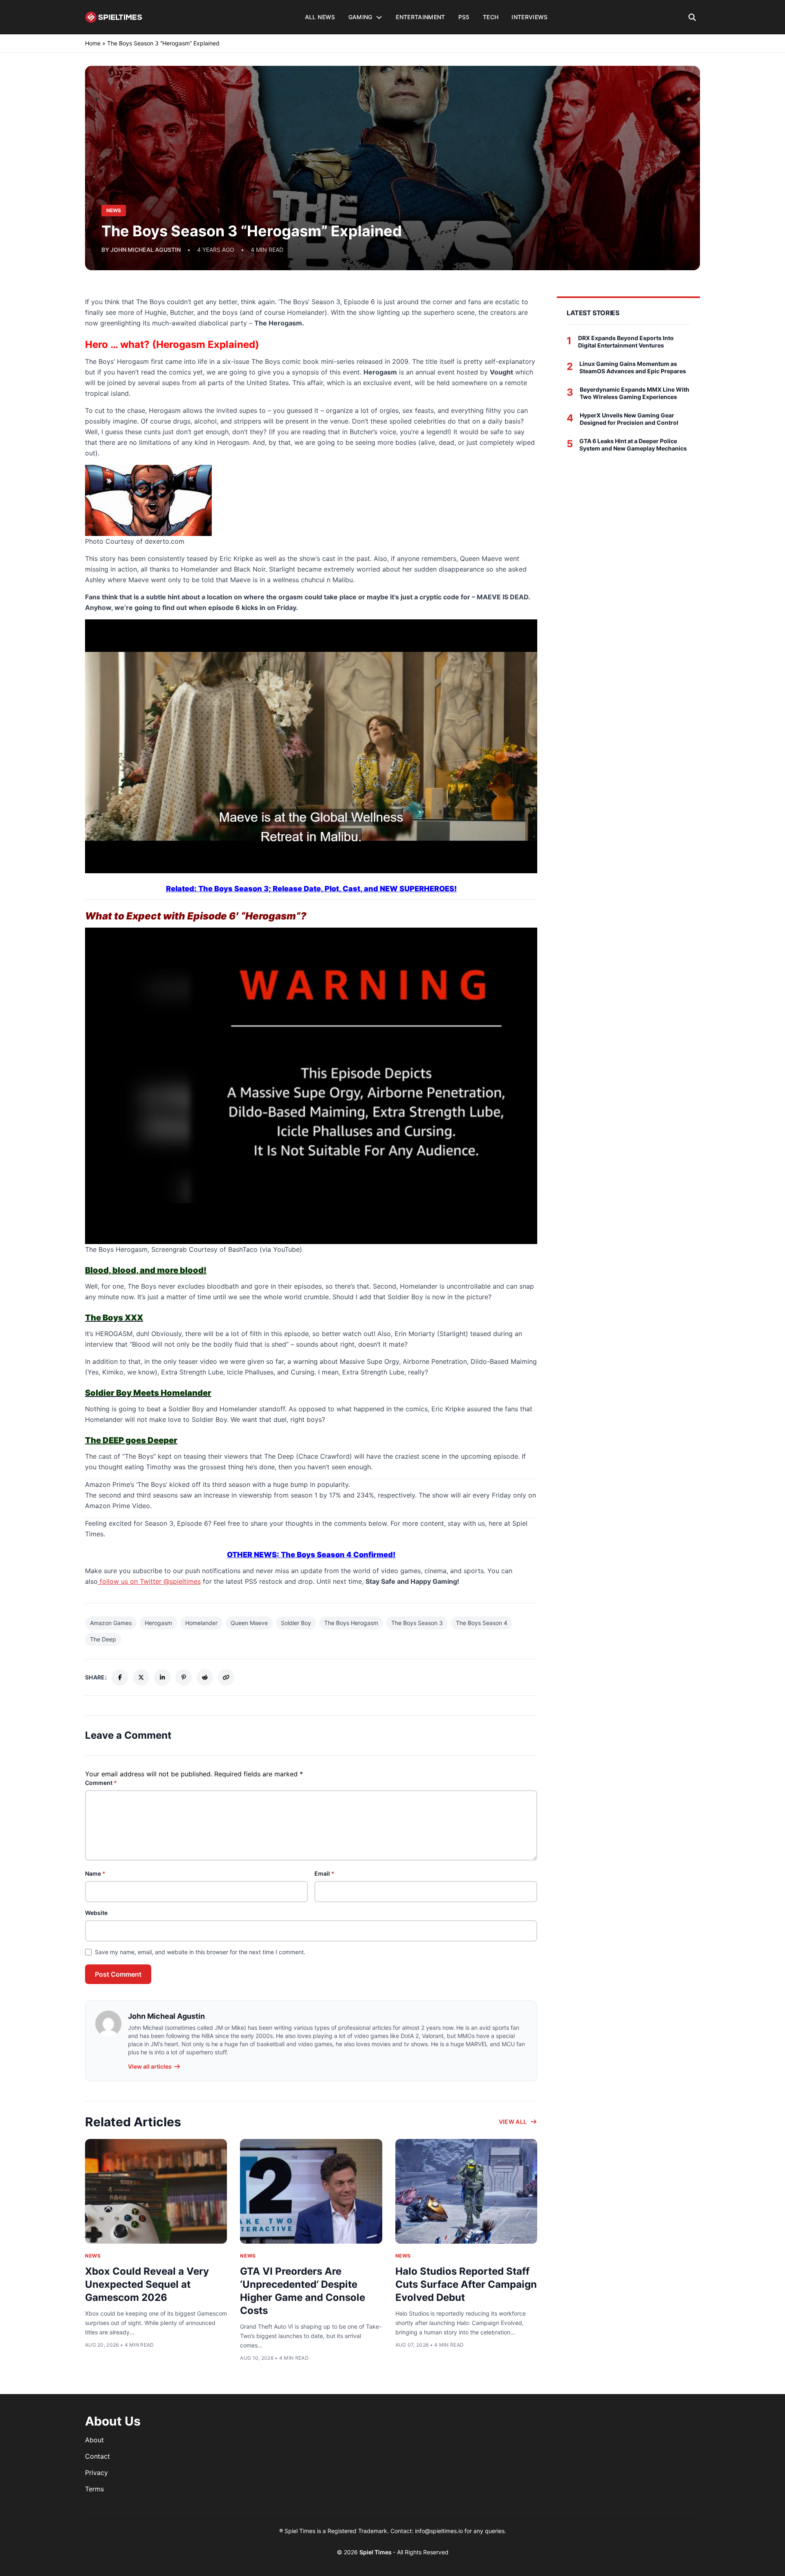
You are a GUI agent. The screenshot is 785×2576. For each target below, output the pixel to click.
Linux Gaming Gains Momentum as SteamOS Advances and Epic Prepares (633, 367)
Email (324, 1873)
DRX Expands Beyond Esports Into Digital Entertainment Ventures (626, 342)
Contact (98, 2456)
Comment (101, 1783)
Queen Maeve (249, 1623)
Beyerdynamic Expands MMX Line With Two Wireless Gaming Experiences (635, 393)
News (93, 2256)
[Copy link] (226, 1677)
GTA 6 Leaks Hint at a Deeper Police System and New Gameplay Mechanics (633, 445)
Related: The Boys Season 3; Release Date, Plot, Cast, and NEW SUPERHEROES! (311, 889)
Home (93, 43)
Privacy (96, 2473)
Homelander (201, 1623)
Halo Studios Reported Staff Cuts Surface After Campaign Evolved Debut (466, 2284)
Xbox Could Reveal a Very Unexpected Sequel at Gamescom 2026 (147, 2284)
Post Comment (118, 1974)
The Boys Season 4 (482, 1623)
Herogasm (158, 1623)
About (94, 2440)
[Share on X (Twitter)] (141, 1677)
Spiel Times (376, 2552)
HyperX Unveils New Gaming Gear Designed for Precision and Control (629, 419)
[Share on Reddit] (205, 1677)
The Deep (103, 1639)
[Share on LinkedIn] (162, 1677)
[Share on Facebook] (120, 1677)
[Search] (692, 17)
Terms (94, 2489)
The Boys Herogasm (351, 1623)
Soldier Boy (296, 1623)
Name (95, 1873)
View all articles (150, 2066)
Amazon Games (111, 1623)
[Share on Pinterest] (184, 1677)
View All (513, 2122)
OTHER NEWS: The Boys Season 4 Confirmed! (311, 1555)
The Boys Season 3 (417, 1623)
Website (96, 1913)
